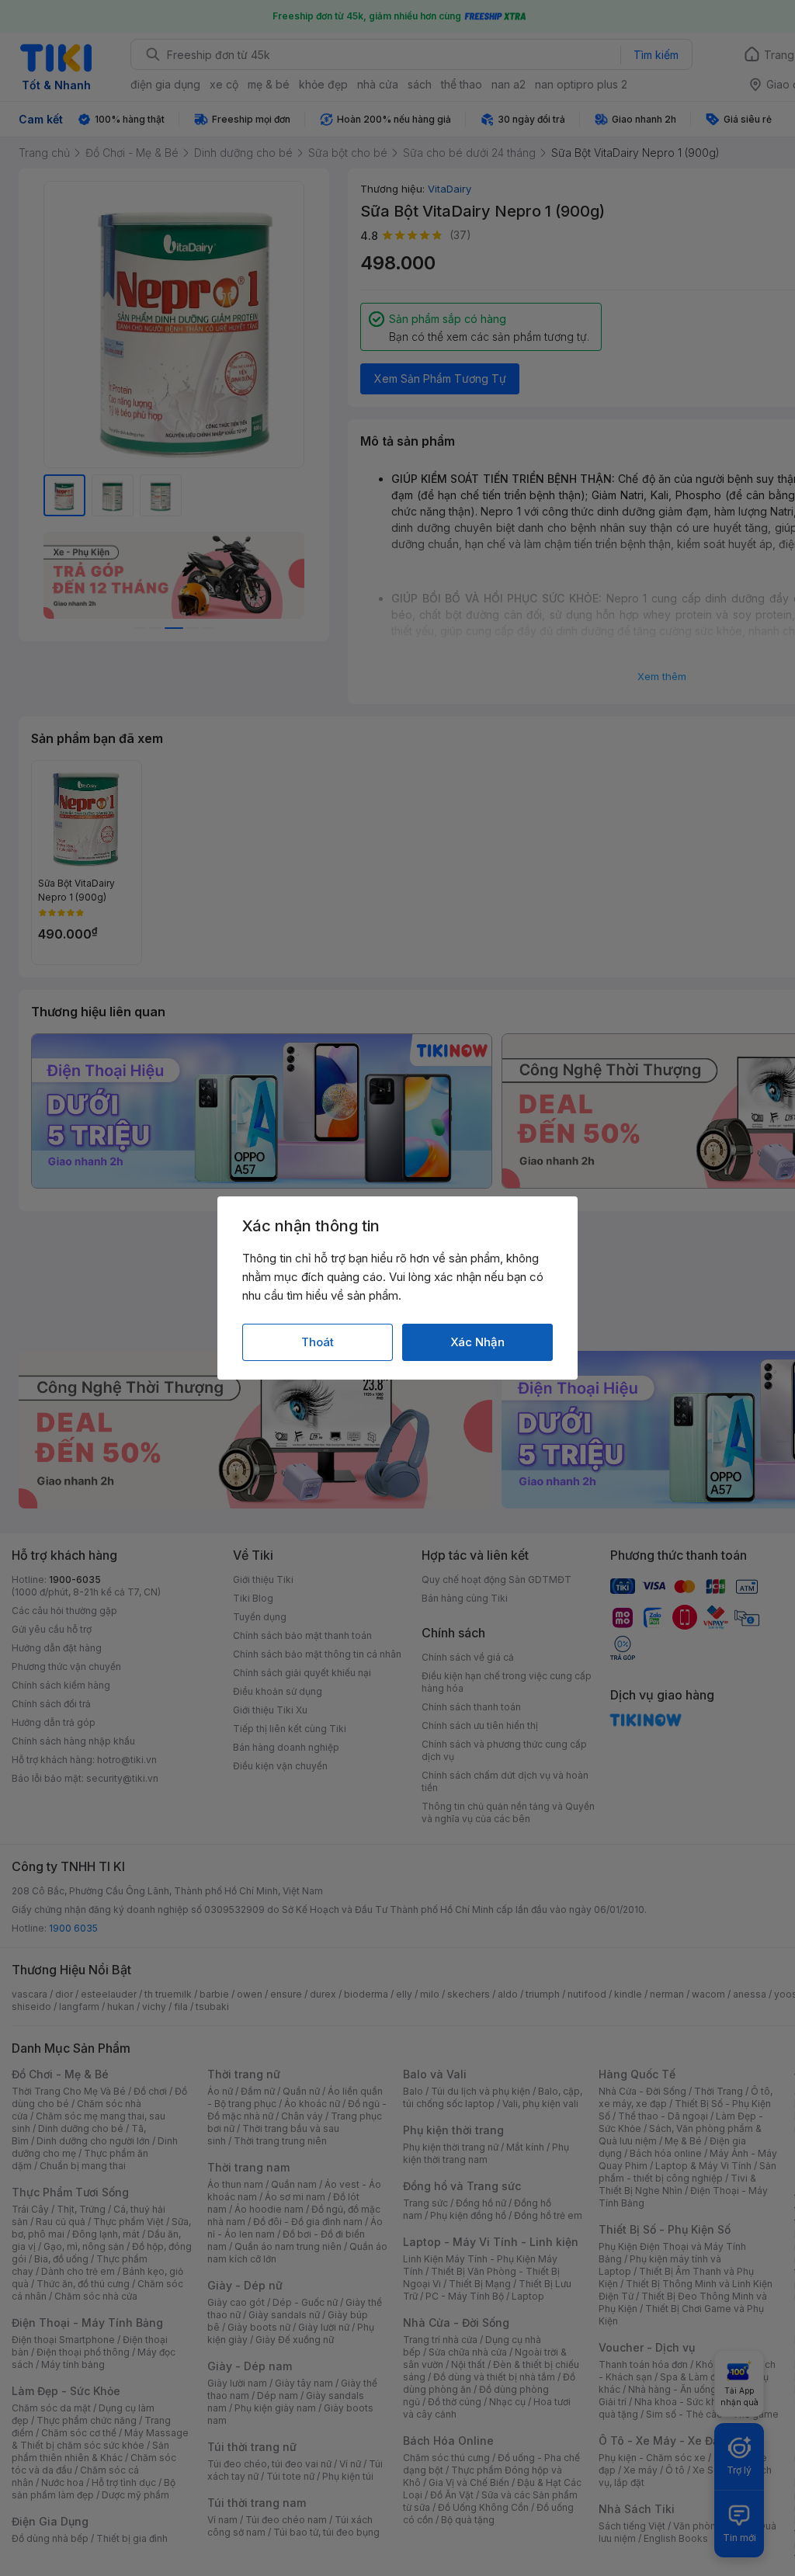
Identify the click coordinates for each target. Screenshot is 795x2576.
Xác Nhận (477, 1342)
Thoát (318, 1342)
